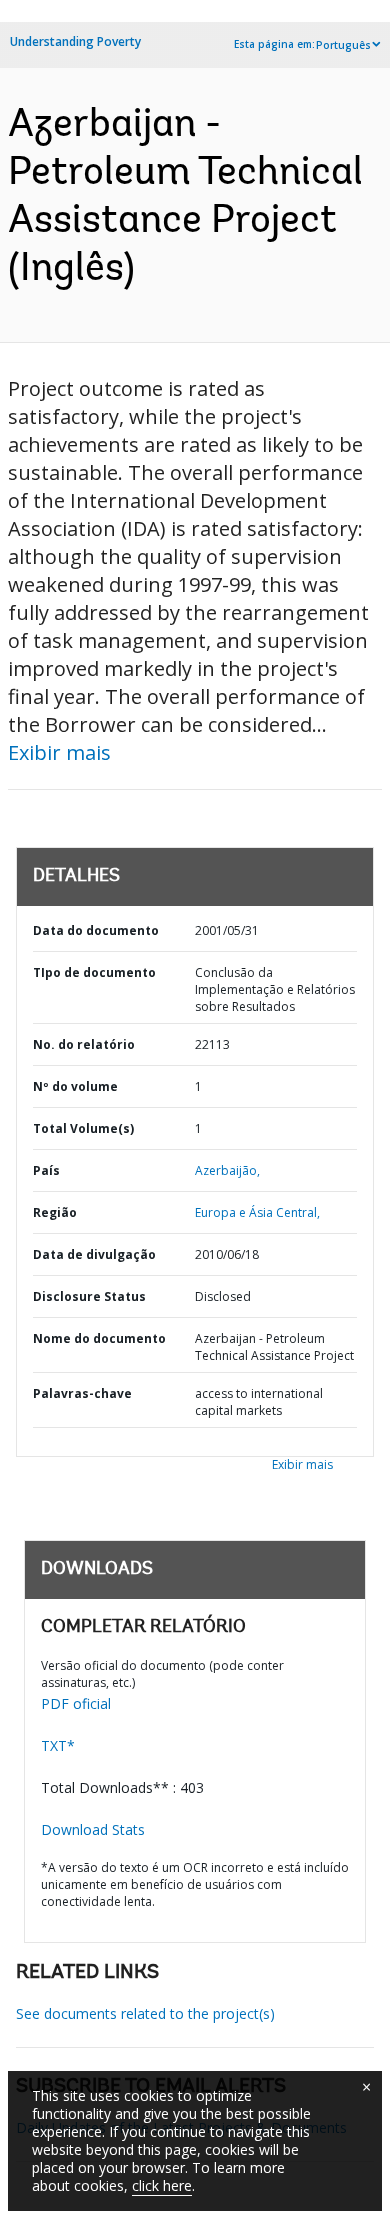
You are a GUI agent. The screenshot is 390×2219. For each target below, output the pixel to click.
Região (55, 1212)
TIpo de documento (94, 972)
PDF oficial (76, 1703)
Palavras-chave (82, 1393)
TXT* (58, 1745)
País (46, 1170)
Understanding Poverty (75, 41)
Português (343, 45)
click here (162, 2185)
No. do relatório (84, 1044)
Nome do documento (99, 1338)
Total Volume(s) (83, 1128)
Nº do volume (75, 1086)
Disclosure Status (89, 1296)
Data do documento (96, 930)
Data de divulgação (94, 1254)
